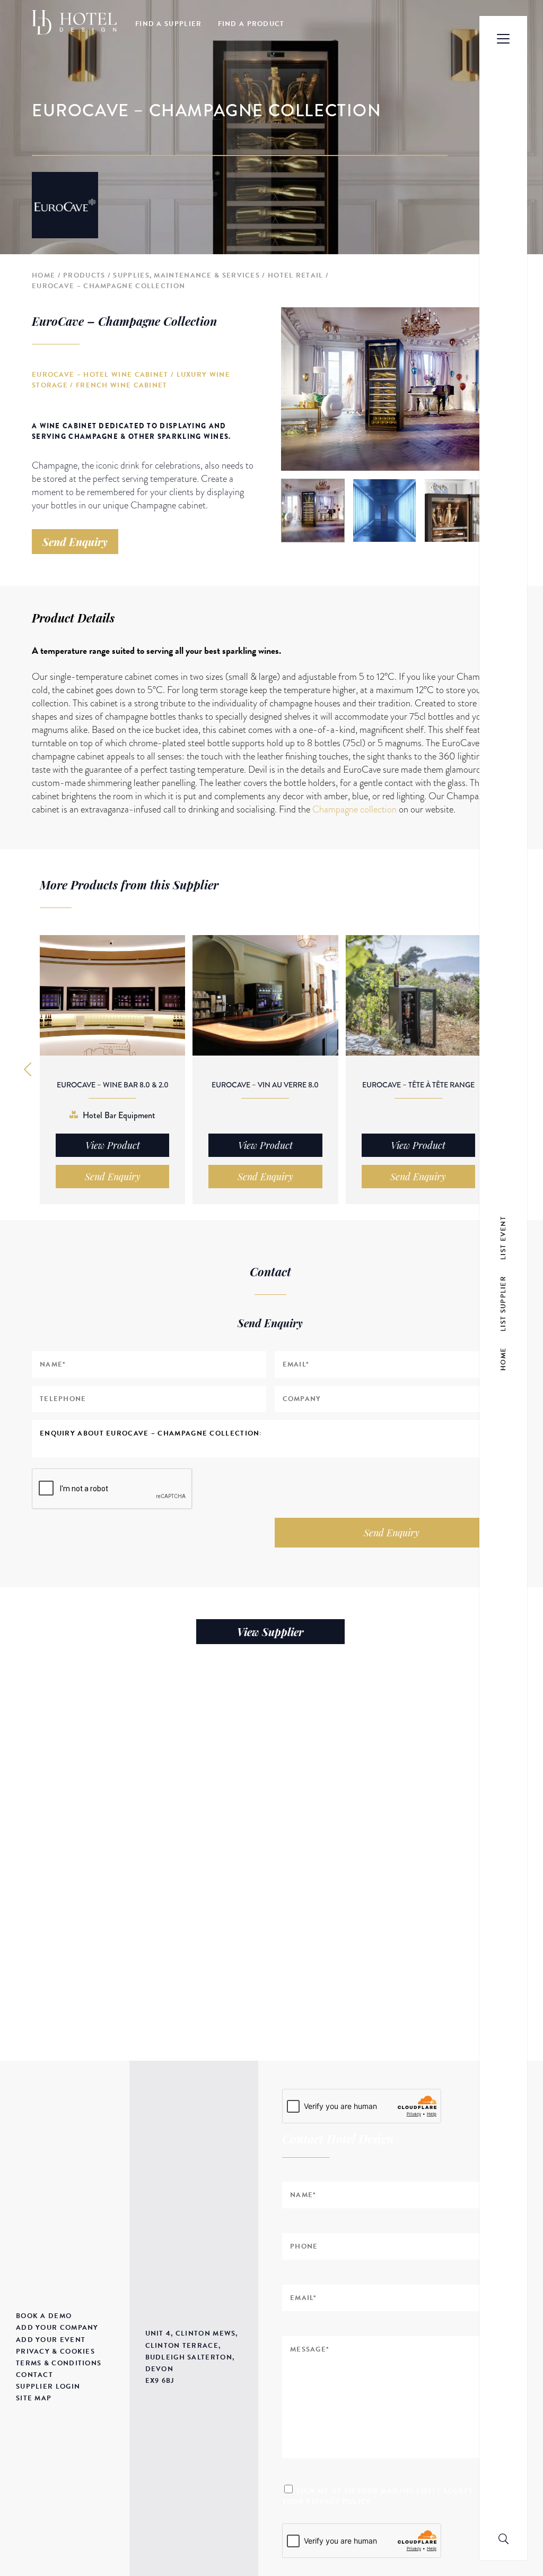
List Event (503, 1238)
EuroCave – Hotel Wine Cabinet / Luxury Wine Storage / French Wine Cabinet (131, 380)
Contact (34, 2375)
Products (84, 275)
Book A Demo (44, 2316)
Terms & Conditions (59, 2363)
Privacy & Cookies (55, 2352)
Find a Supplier (169, 24)
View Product (113, 1145)
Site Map (34, 2398)
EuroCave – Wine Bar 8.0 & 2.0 (113, 1085)
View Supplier (270, 1632)
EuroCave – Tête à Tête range (418, 1085)
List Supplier (503, 1304)
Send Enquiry (75, 542)
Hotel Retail (296, 275)
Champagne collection (354, 809)
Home (43, 275)
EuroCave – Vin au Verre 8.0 (265, 1085)
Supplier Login (48, 2387)
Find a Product (251, 24)
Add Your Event (51, 2340)
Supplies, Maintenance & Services (186, 275)
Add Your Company (57, 2328)
